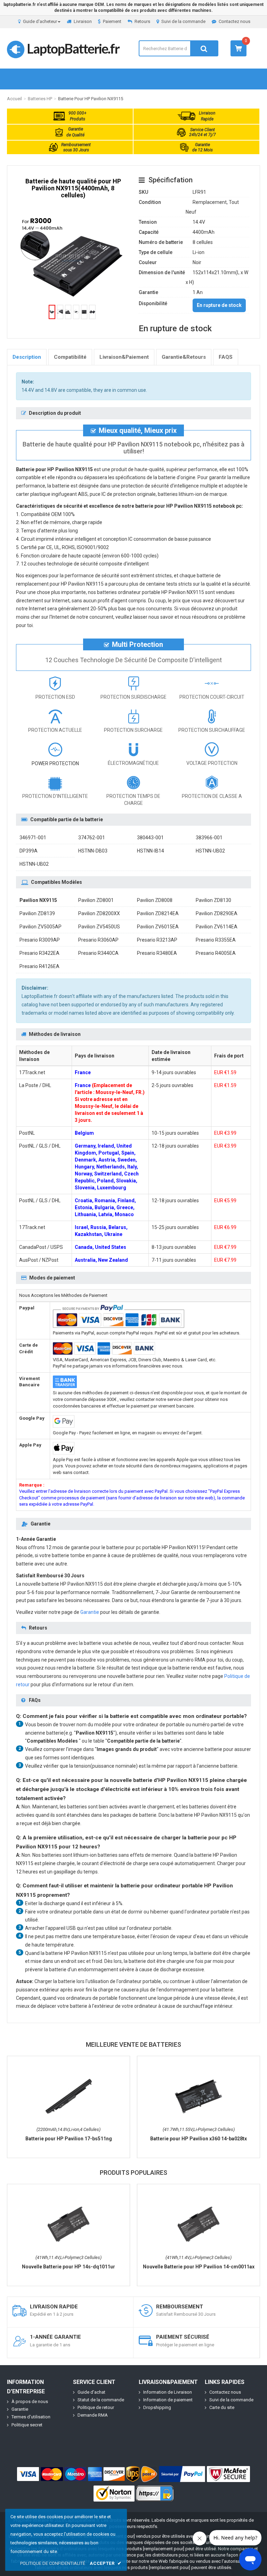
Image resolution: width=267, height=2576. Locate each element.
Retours (142, 21)
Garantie (90, 1612)
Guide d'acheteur (40, 21)
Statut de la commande (101, 2400)
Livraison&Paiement (124, 357)
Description (27, 357)
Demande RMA (93, 2415)
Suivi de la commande (183, 21)
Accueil (14, 99)
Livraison (83, 21)
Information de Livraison (168, 2392)
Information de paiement (168, 2400)
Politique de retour (96, 2407)
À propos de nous (30, 2401)
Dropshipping (157, 2407)
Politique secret (27, 2425)
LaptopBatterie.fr (73, 48)
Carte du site (222, 2407)
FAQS (226, 357)
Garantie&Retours (184, 357)
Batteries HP (40, 99)
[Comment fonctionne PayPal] (182, 2474)
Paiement (112, 21)
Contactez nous (234, 21)
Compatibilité (70, 357)
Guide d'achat (91, 2392)
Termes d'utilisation (31, 2417)
